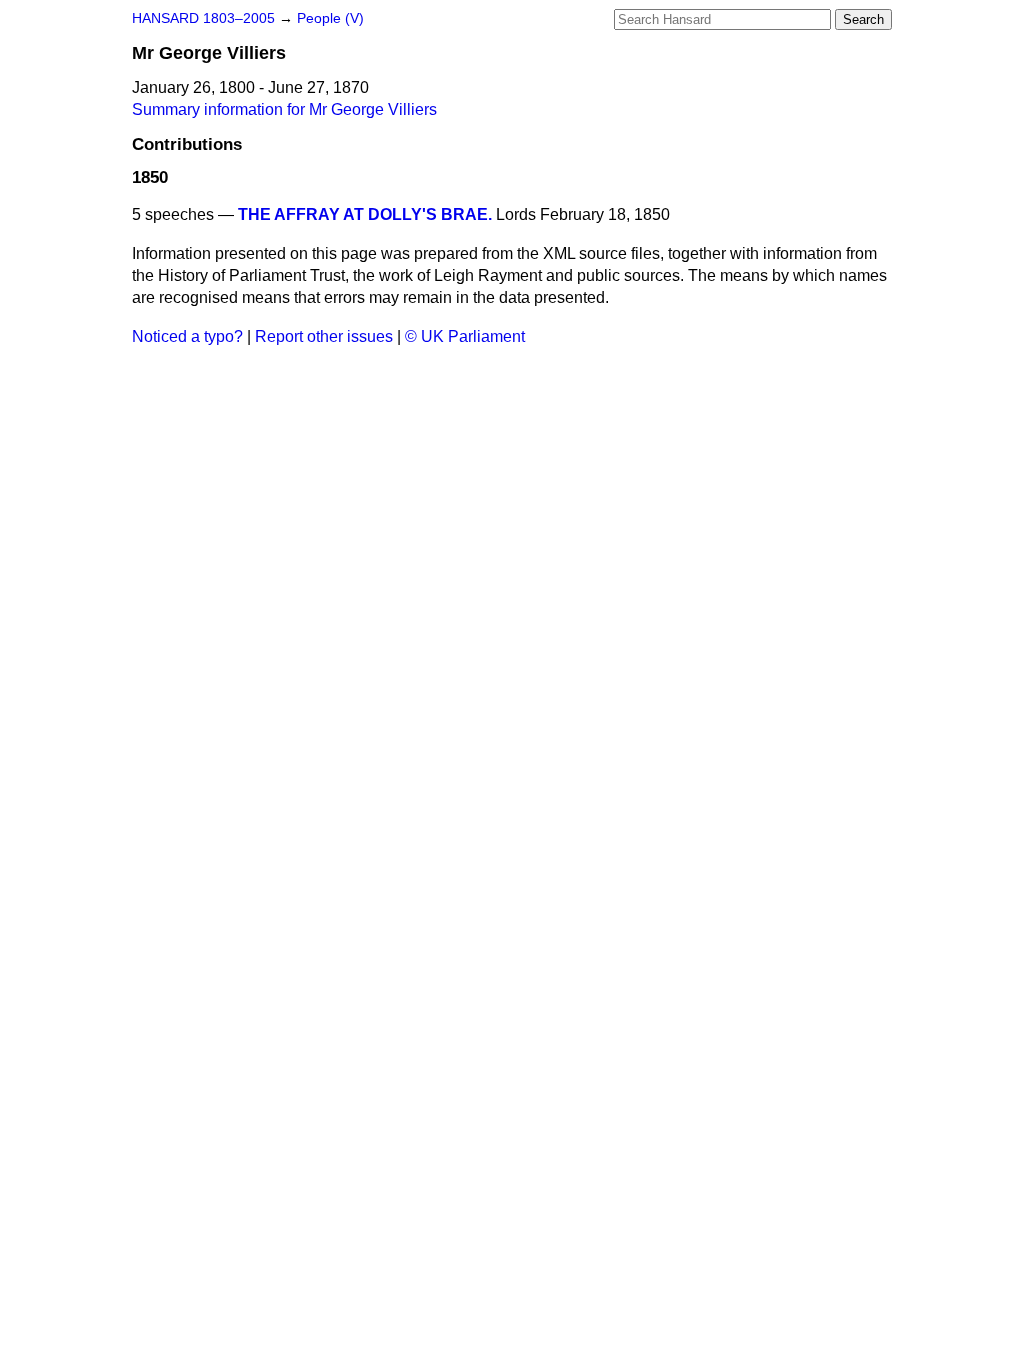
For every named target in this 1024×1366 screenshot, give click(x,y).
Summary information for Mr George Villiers (284, 109)
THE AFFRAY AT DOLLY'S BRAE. (365, 214)
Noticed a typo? (187, 336)
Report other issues (324, 336)
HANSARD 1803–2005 (203, 18)
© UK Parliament (465, 336)
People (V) (330, 18)
